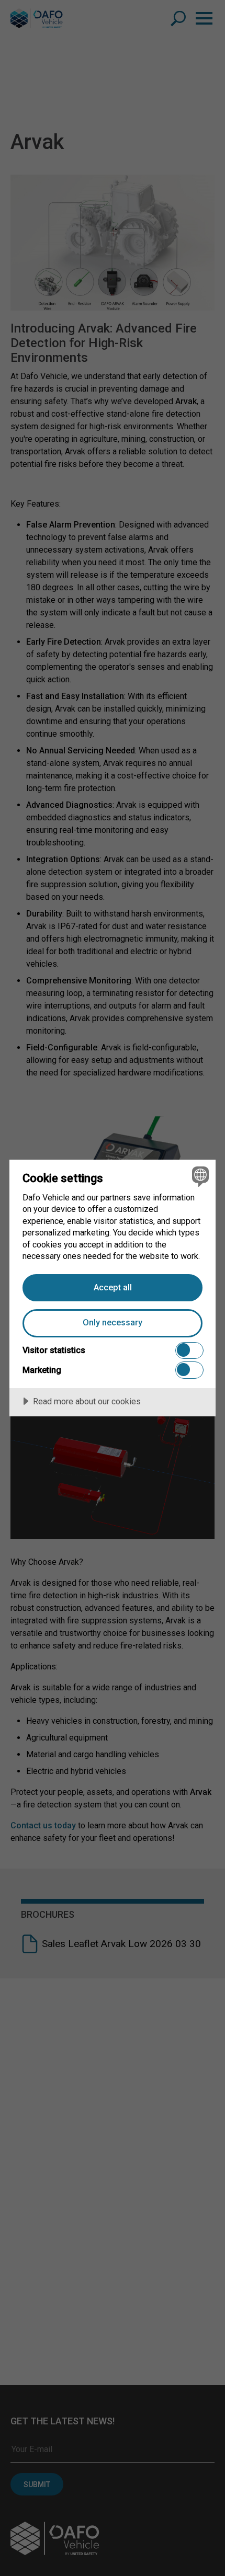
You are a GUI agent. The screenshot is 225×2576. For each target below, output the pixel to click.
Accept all (113, 1287)
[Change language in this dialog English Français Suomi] (199, 1176)
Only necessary (113, 1323)
